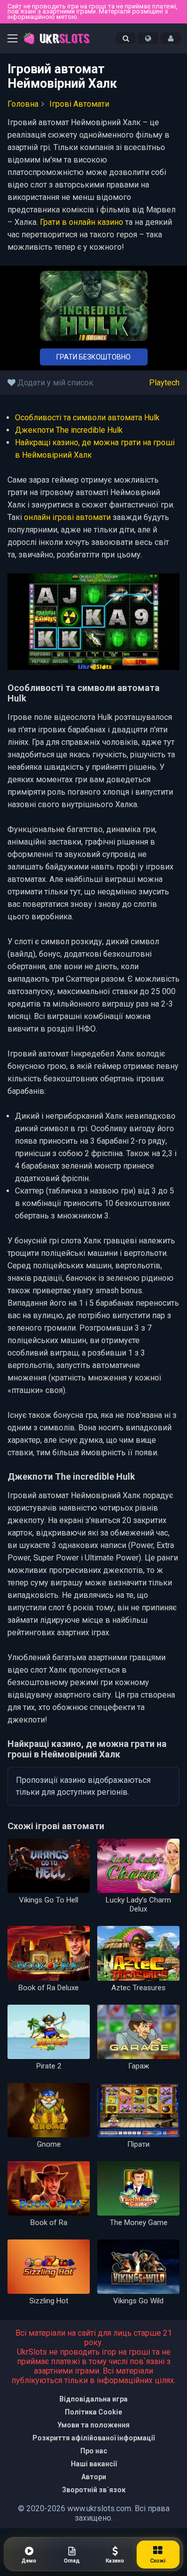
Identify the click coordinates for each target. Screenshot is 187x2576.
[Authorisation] (171, 38)
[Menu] (12, 40)
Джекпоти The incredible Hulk (69, 430)
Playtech (164, 383)
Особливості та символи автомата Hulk (87, 418)
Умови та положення (93, 2425)
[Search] (126, 38)
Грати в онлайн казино (82, 222)
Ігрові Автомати (79, 104)
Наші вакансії (94, 2464)
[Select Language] (148, 38)
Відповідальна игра (93, 2399)
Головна (23, 104)
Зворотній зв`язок (94, 2490)
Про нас (94, 2451)
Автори (94, 2477)
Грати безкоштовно (93, 357)
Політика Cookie (93, 2412)
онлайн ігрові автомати (67, 517)
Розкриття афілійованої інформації (93, 2438)
